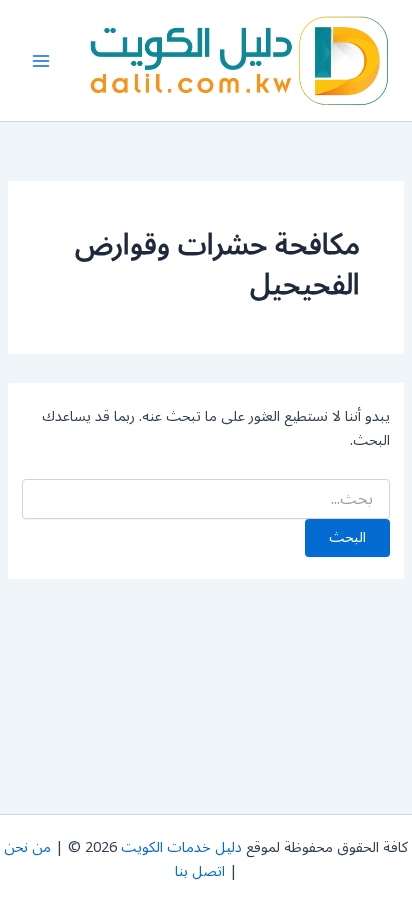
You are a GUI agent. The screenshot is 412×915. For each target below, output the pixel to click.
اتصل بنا (200, 871)
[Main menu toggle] (41, 61)
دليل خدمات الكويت (181, 847)
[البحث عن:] (205, 499)
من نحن (27, 847)
